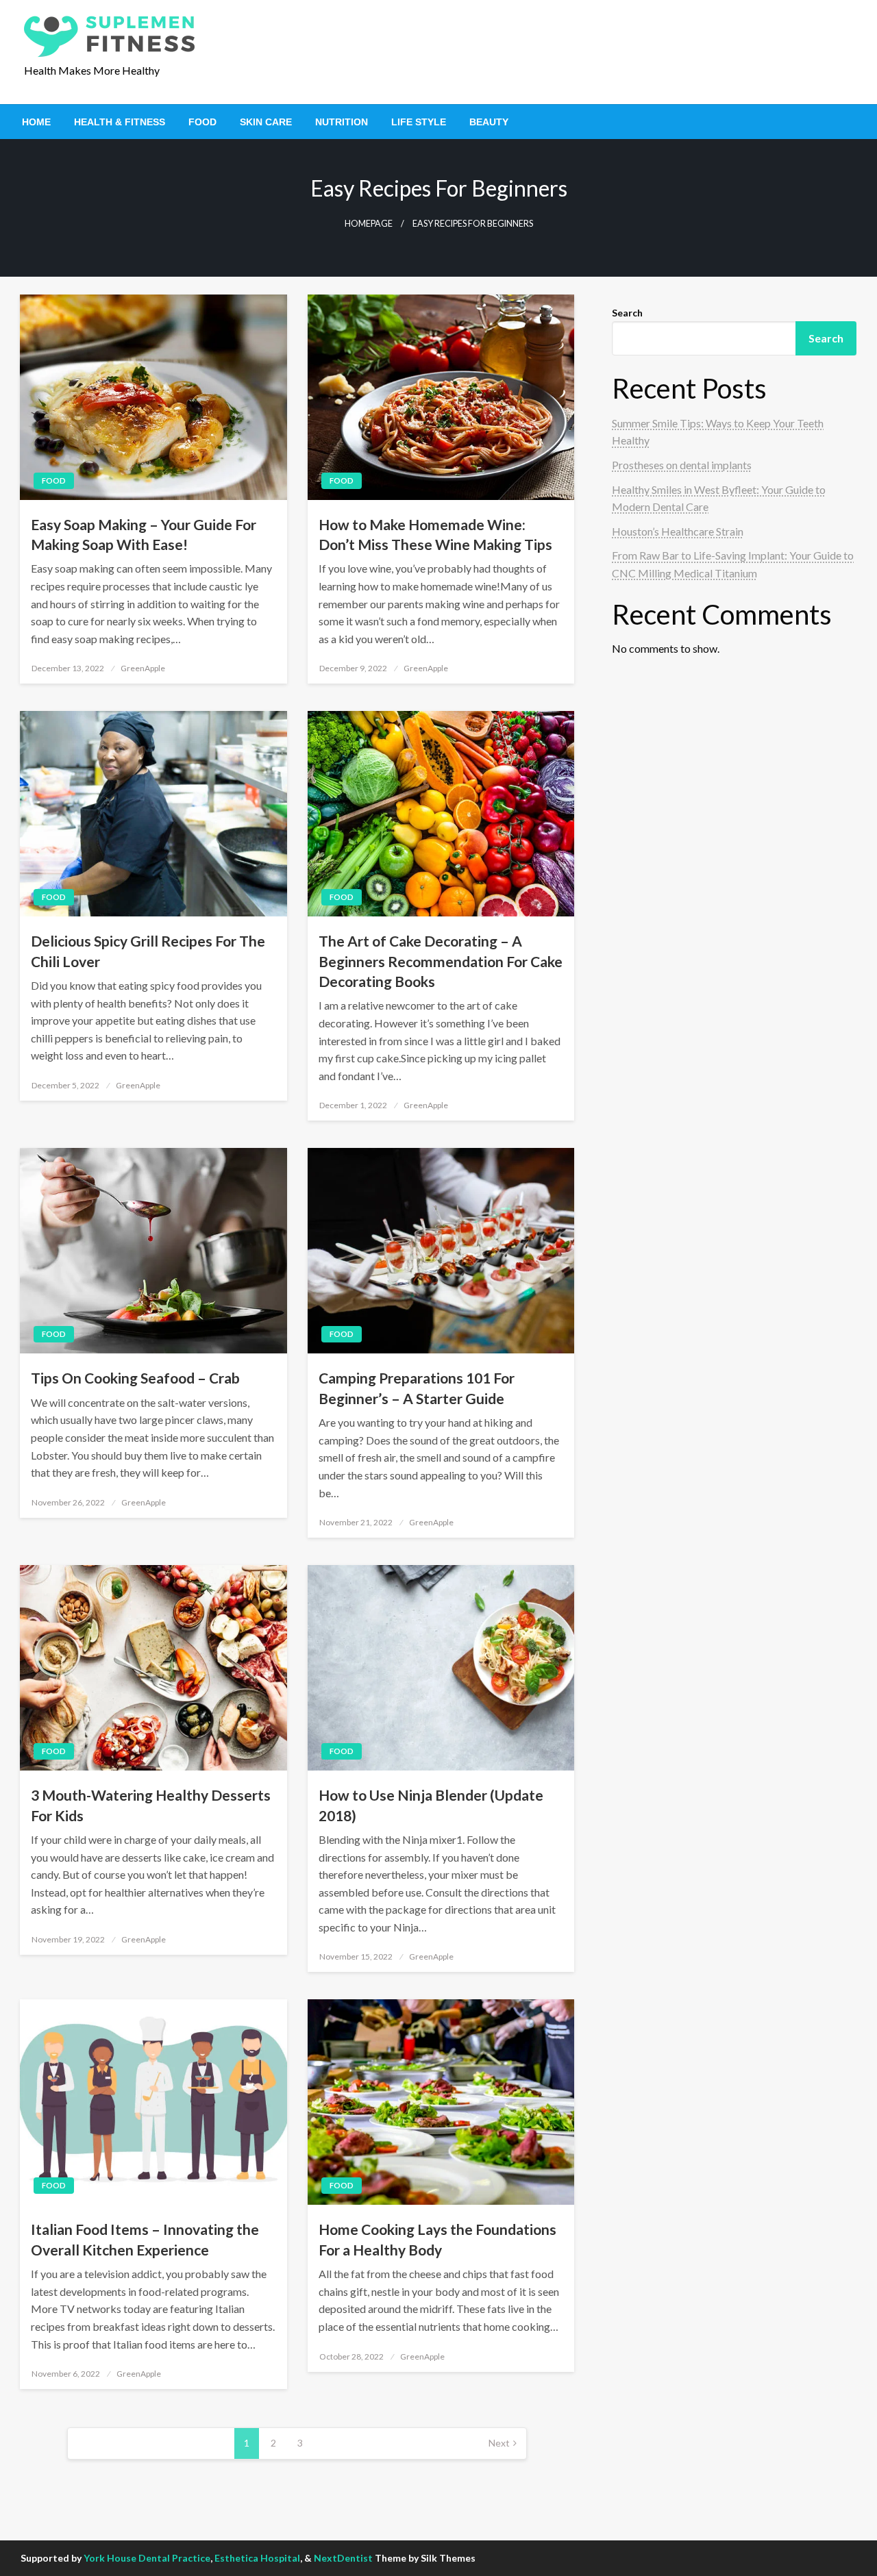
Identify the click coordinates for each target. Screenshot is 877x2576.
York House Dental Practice (147, 2558)
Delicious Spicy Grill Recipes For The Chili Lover (148, 951)
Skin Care (266, 122)
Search (627, 313)
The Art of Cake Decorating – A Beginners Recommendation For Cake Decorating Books (441, 961)
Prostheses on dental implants (682, 465)
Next (499, 2443)
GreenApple (143, 668)
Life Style (419, 122)
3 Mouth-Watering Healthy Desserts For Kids (151, 1805)
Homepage (369, 224)
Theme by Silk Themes (425, 2558)
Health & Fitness (120, 122)
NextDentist (343, 2558)
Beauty (489, 122)
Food (202, 122)
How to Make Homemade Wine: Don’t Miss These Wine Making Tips (435, 534)
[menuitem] (36, 122)
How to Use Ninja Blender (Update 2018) (431, 1805)
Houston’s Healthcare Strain (678, 531)
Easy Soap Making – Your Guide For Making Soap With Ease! (144, 534)
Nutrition (342, 122)
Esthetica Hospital (257, 2558)
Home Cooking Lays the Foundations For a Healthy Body (437, 2239)
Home (36, 122)
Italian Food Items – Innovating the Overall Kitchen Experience (145, 2239)
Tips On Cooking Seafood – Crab (135, 1378)
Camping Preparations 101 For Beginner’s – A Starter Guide (417, 1388)
